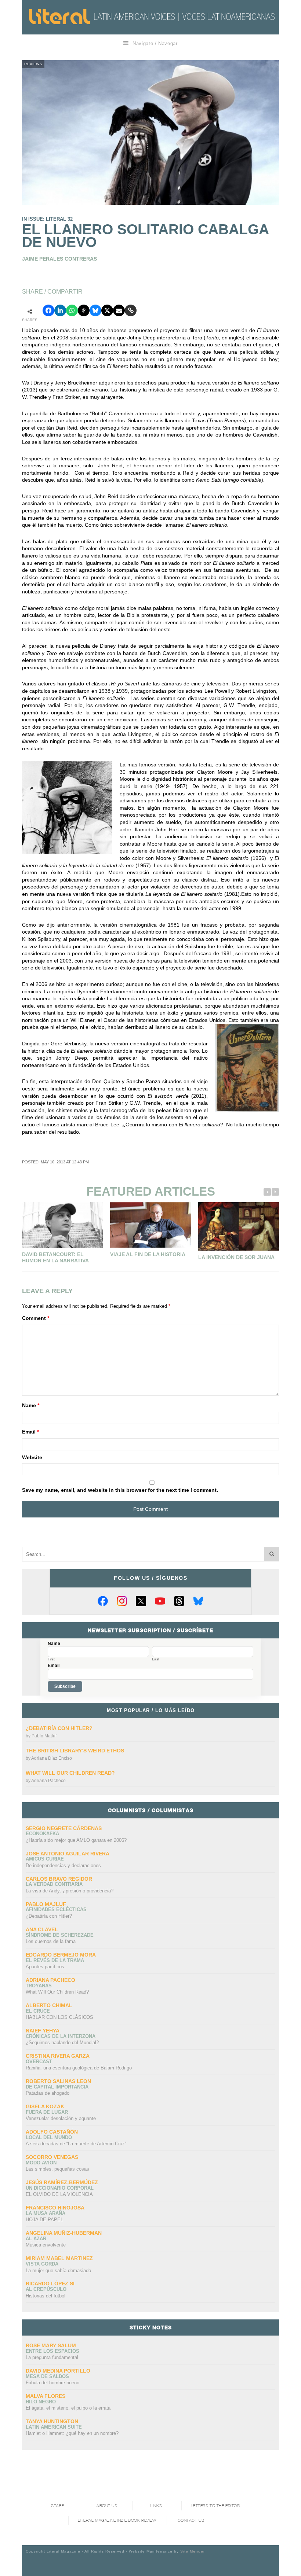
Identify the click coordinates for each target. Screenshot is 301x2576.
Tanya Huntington (52, 2421)
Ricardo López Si (50, 2284)
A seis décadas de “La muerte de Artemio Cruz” (76, 2144)
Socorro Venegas (52, 2157)
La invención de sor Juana (236, 1257)
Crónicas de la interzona (61, 2036)
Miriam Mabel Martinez (59, 2258)
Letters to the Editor (215, 2506)
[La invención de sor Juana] (239, 1226)
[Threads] (179, 1601)
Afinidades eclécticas (56, 1909)
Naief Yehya (43, 2031)
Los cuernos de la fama (51, 1941)
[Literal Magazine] (59, 17)
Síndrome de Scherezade (60, 1935)
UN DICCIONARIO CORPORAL (60, 2188)
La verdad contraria (54, 1884)
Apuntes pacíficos (45, 1967)
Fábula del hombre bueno (52, 2383)
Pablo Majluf (44, 1736)
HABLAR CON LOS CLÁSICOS (59, 2017)
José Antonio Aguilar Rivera (68, 1854)
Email (30, 1432)
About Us (107, 2506)
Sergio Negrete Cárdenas (64, 1828)
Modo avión (41, 2163)
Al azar (36, 2239)
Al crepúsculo (46, 2289)
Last (156, 1659)
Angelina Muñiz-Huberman (64, 2233)
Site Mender (193, 2551)
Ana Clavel (42, 1929)
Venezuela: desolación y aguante (61, 2118)
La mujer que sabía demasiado (58, 2270)
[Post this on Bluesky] (95, 310)
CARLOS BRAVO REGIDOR (59, 1879)
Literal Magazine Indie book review (117, 2520)
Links (156, 2506)
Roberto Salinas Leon (58, 2081)
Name (31, 1405)
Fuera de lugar (47, 2112)
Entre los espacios (52, 2351)
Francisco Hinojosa (55, 2208)
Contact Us (191, 2520)
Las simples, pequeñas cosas (57, 2169)
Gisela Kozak (45, 2106)
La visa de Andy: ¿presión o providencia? (70, 1891)
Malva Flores (46, 2396)
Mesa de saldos (47, 2376)
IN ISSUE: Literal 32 (47, 219)
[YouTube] (160, 1601)
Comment (36, 1318)
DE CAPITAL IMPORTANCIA (57, 2087)
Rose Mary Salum (51, 2345)
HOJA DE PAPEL (44, 2220)
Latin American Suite (54, 2427)
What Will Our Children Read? (70, 1773)
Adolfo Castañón (52, 2132)
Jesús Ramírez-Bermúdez (62, 2182)
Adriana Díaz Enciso (52, 1758)
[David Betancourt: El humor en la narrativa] (62, 1225)
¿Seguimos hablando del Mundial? (62, 2043)
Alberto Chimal (49, 2005)
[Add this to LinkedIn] (60, 310)
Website (32, 1457)
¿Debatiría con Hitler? (59, 1728)
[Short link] (131, 310)
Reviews (33, 64)
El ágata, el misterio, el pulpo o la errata (68, 2408)
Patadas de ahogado (48, 2093)
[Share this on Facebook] (48, 310)
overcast (39, 2062)
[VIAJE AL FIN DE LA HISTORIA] (150, 1225)
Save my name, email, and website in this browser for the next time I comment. (120, 1490)
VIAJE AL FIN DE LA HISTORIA (148, 1254)
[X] (141, 1601)
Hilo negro (41, 2402)
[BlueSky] (198, 1601)
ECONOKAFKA (42, 1834)
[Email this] (119, 310)
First (51, 1659)
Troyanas (39, 1986)
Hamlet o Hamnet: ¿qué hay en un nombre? (72, 2433)
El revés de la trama (55, 1960)
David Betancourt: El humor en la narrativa (55, 1258)
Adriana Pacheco (48, 1781)
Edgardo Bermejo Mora (61, 1955)
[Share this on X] (107, 310)
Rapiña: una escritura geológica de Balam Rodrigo (79, 2068)
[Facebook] (103, 1601)
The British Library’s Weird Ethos (75, 1751)
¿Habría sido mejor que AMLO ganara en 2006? (76, 1840)
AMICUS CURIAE (45, 1859)
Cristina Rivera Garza (58, 2056)
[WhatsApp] (72, 310)
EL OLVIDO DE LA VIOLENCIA (59, 2194)
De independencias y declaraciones (63, 1865)
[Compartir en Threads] (84, 310)
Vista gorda (42, 2264)
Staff (57, 2506)
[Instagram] (122, 1601)
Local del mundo (49, 2137)
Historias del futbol (46, 2296)
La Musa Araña (46, 2213)
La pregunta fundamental (52, 2357)
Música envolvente (46, 2245)
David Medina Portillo (58, 2371)
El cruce (38, 2011)
